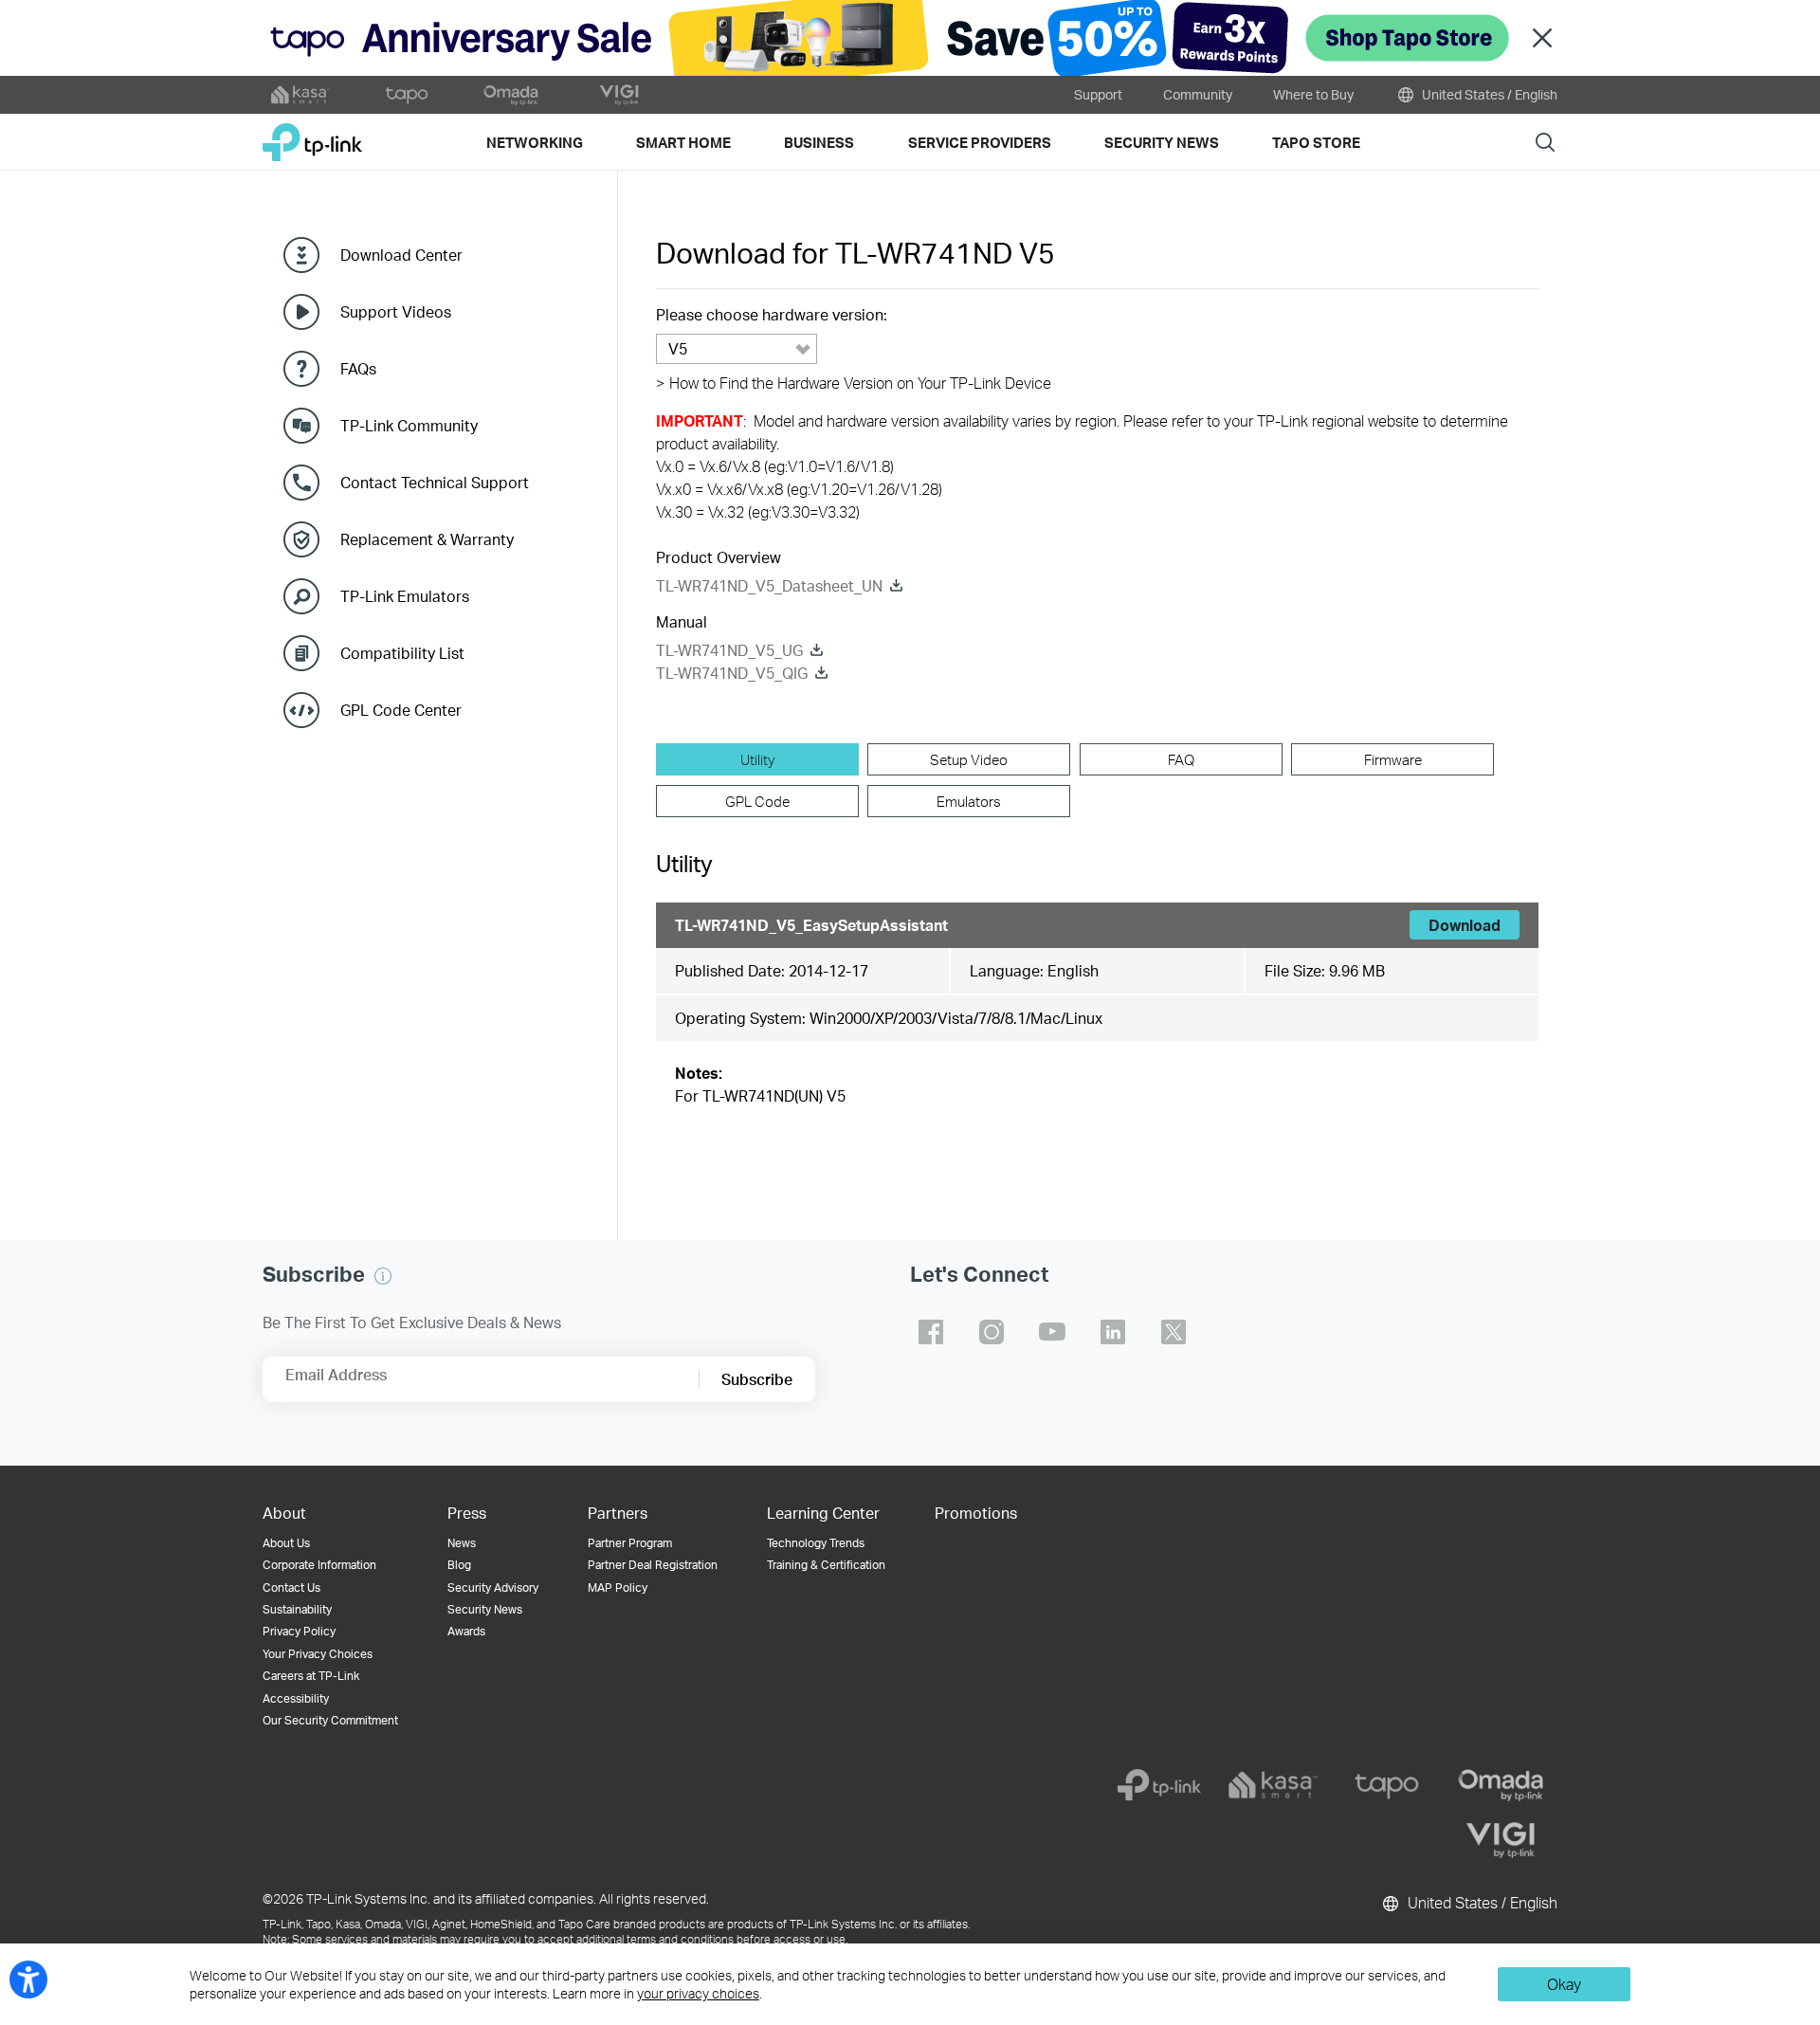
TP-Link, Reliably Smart (312, 135)
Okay (1564, 1984)
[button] (383, 1276)
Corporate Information (319, 1565)
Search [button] (1545, 142)
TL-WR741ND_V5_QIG (732, 673)
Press (467, 1513)
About (284, 1513)
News (462, 1543)
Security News (485, 1609)
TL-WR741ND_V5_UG (729, 650)
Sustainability (297, 1609)
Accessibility (296, 1698)
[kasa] (1273, 1785)
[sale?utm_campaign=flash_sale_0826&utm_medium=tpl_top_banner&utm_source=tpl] (910, 38)
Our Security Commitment (330, 1720)
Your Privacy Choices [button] (318, 1654)
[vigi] (1501, 1840)
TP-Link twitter (1174, 1332)
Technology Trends (816, 1543)
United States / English (1488, 94)
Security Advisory (493, 1587)
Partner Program (630, 1543)
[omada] (1501, 1785)
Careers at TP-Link (311, 1676)
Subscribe (757, 1379)
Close (1542, 38)
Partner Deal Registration (653, 1565)
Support (1098, 94)
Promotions (976, 1513)
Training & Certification (826, 1565)
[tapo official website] (407, 95)
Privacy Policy (299, 1631)
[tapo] (1387, 1785)
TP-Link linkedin (1113, 1332)
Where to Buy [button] (1313, 94)
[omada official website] (513, 95)
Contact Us (291, 1587)
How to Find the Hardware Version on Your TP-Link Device (854, 383)
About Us (286, 1543)
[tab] (757, 759)
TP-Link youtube (1052, 1332)
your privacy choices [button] (698, 1993)
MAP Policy (618, 1587)
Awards (466, 1631)
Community (1198, 94)
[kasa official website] (300, 95)
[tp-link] (1159, 1785)
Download (1465, 925)
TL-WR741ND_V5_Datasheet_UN (769, 585)
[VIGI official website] (619, 95)
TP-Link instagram (992, 1332)
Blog (459, 1565)
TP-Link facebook (931, 1332)
